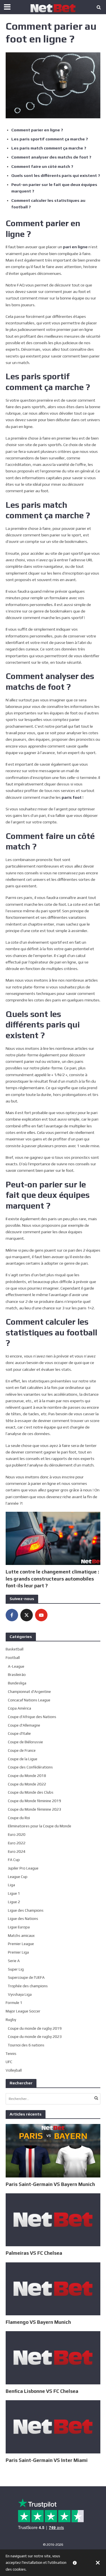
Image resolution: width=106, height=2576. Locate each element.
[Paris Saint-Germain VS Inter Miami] (53, 2426)
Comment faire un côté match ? (42, 166)
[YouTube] (41, 1615)
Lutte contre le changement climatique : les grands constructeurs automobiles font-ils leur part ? (52, 1579)
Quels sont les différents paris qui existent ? (56, 175)
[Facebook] (12, 1615)
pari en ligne (75, 247)
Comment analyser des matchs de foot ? (51, 157)
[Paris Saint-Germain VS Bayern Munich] (53, 2150)
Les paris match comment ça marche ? (49, 148)
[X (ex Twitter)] (27, 1615)
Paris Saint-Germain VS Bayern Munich (50, 2184)
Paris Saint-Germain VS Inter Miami (47, 2460)
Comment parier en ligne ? (37, 130)
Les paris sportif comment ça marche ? (50, 139)
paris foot (72, 797)
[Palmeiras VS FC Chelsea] (53, 2219)
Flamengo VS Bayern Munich (38, 2322)
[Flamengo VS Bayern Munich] (53, 2288)
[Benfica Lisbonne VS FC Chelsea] (53, 2357)
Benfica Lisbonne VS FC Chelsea (42, 2391)
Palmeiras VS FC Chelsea (34, 2253)
